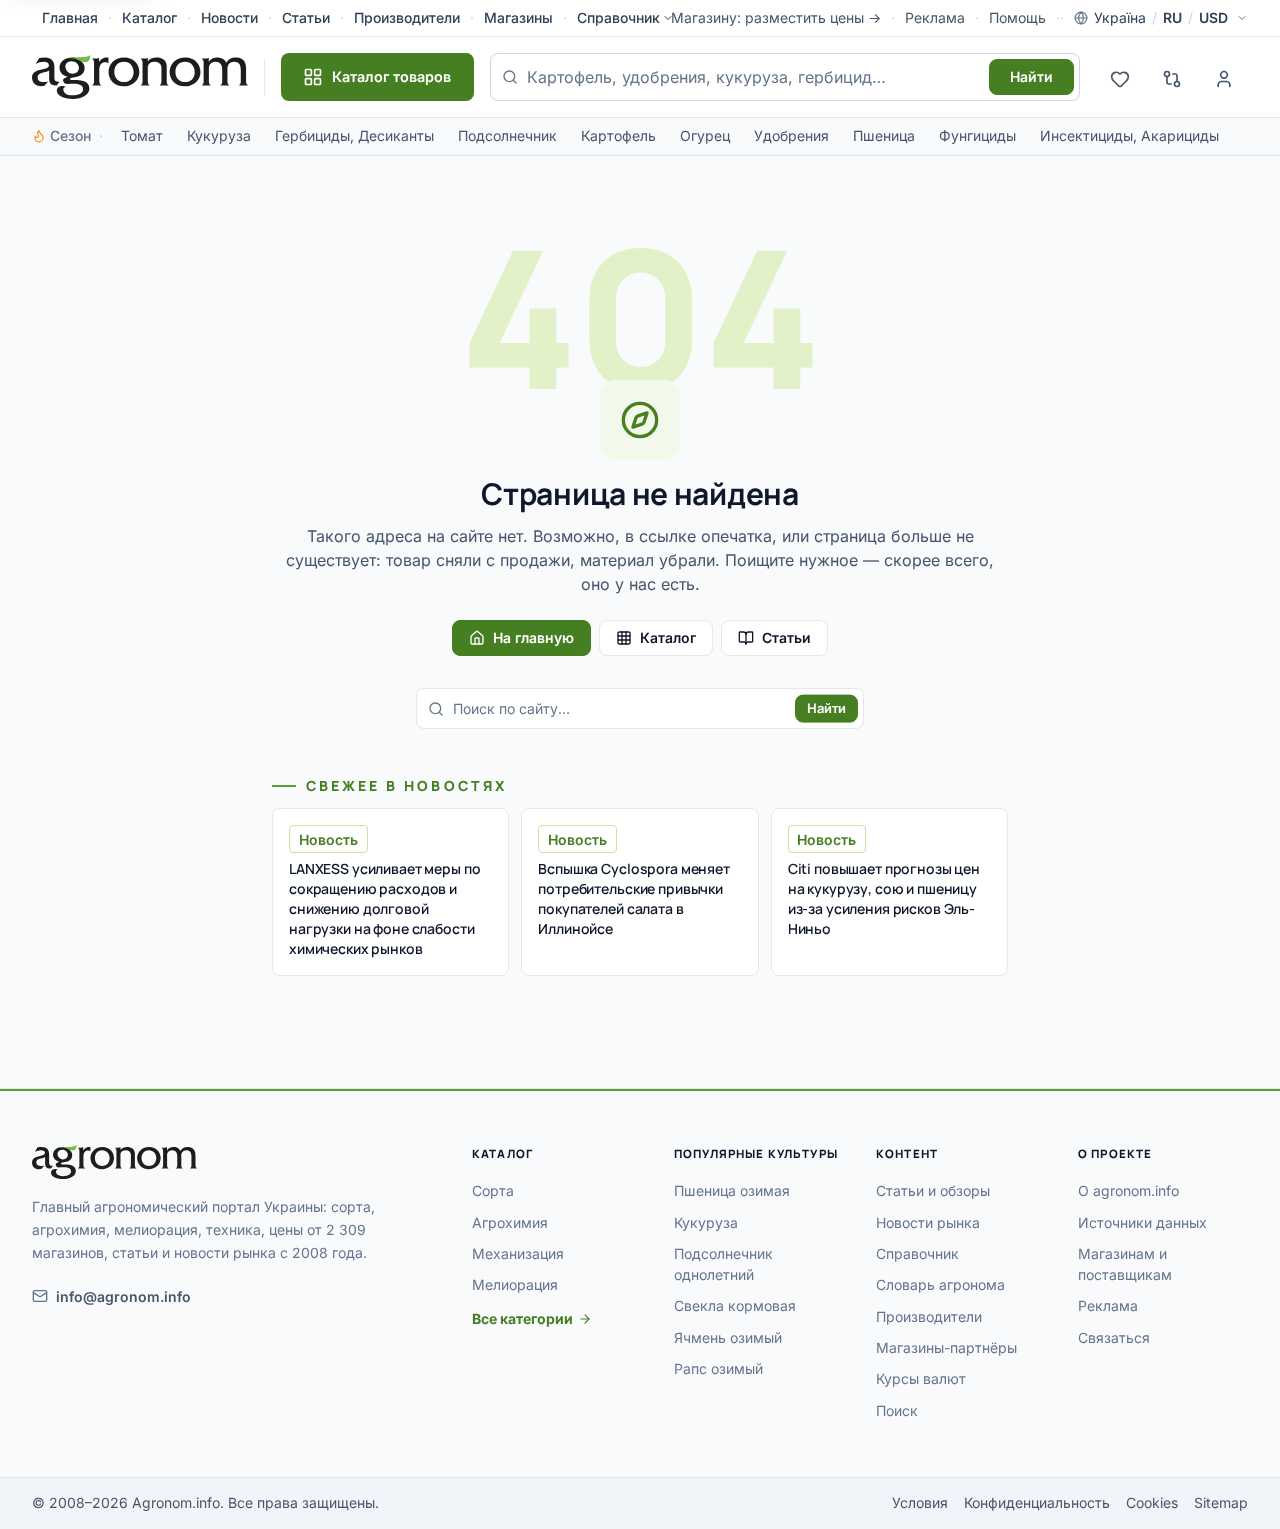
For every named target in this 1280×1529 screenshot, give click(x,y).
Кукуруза (219, 135)
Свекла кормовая (735, 1305)
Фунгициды (977, 135)
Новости (229, 17)
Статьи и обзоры (933, 1190)
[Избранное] (1120, 77)
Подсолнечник (507, 135)
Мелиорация (515, 1284)
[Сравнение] (1172, 77)
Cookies (1152, 1502)
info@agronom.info (123, 1296)
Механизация (518, 1253)
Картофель (618, 135)
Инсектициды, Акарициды (1129, 135)
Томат (142, 135)
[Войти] (1224, 77)
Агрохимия (510, 1222)
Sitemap (1221, 1502)
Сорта (493, 1190)
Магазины (518, 17)
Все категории (522, 1318)
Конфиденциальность (1037, 1502)
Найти (1031, 76)
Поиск (897, 1410)
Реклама (935, 17)
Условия (920, 1502)
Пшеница (884, 135)
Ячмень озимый (728, 1337)
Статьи (306, 17)
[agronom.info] (140, 77)
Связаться (1114, 1337)
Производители (407, 17)
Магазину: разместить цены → (776, 17)
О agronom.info (1128, 1190)
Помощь (1017, 17)
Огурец (705, 135)
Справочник (618, 17)
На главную (533, 637)
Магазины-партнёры (946, 1347)
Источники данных (1142, 1222)
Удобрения (791, 135)
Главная (70, 17)
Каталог (149, 17)
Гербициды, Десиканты (354, 135)
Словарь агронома (940, 1284)
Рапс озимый (718, 1368)
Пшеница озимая (732, 1190)
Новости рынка (928, 1222)
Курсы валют (921, 1378)
